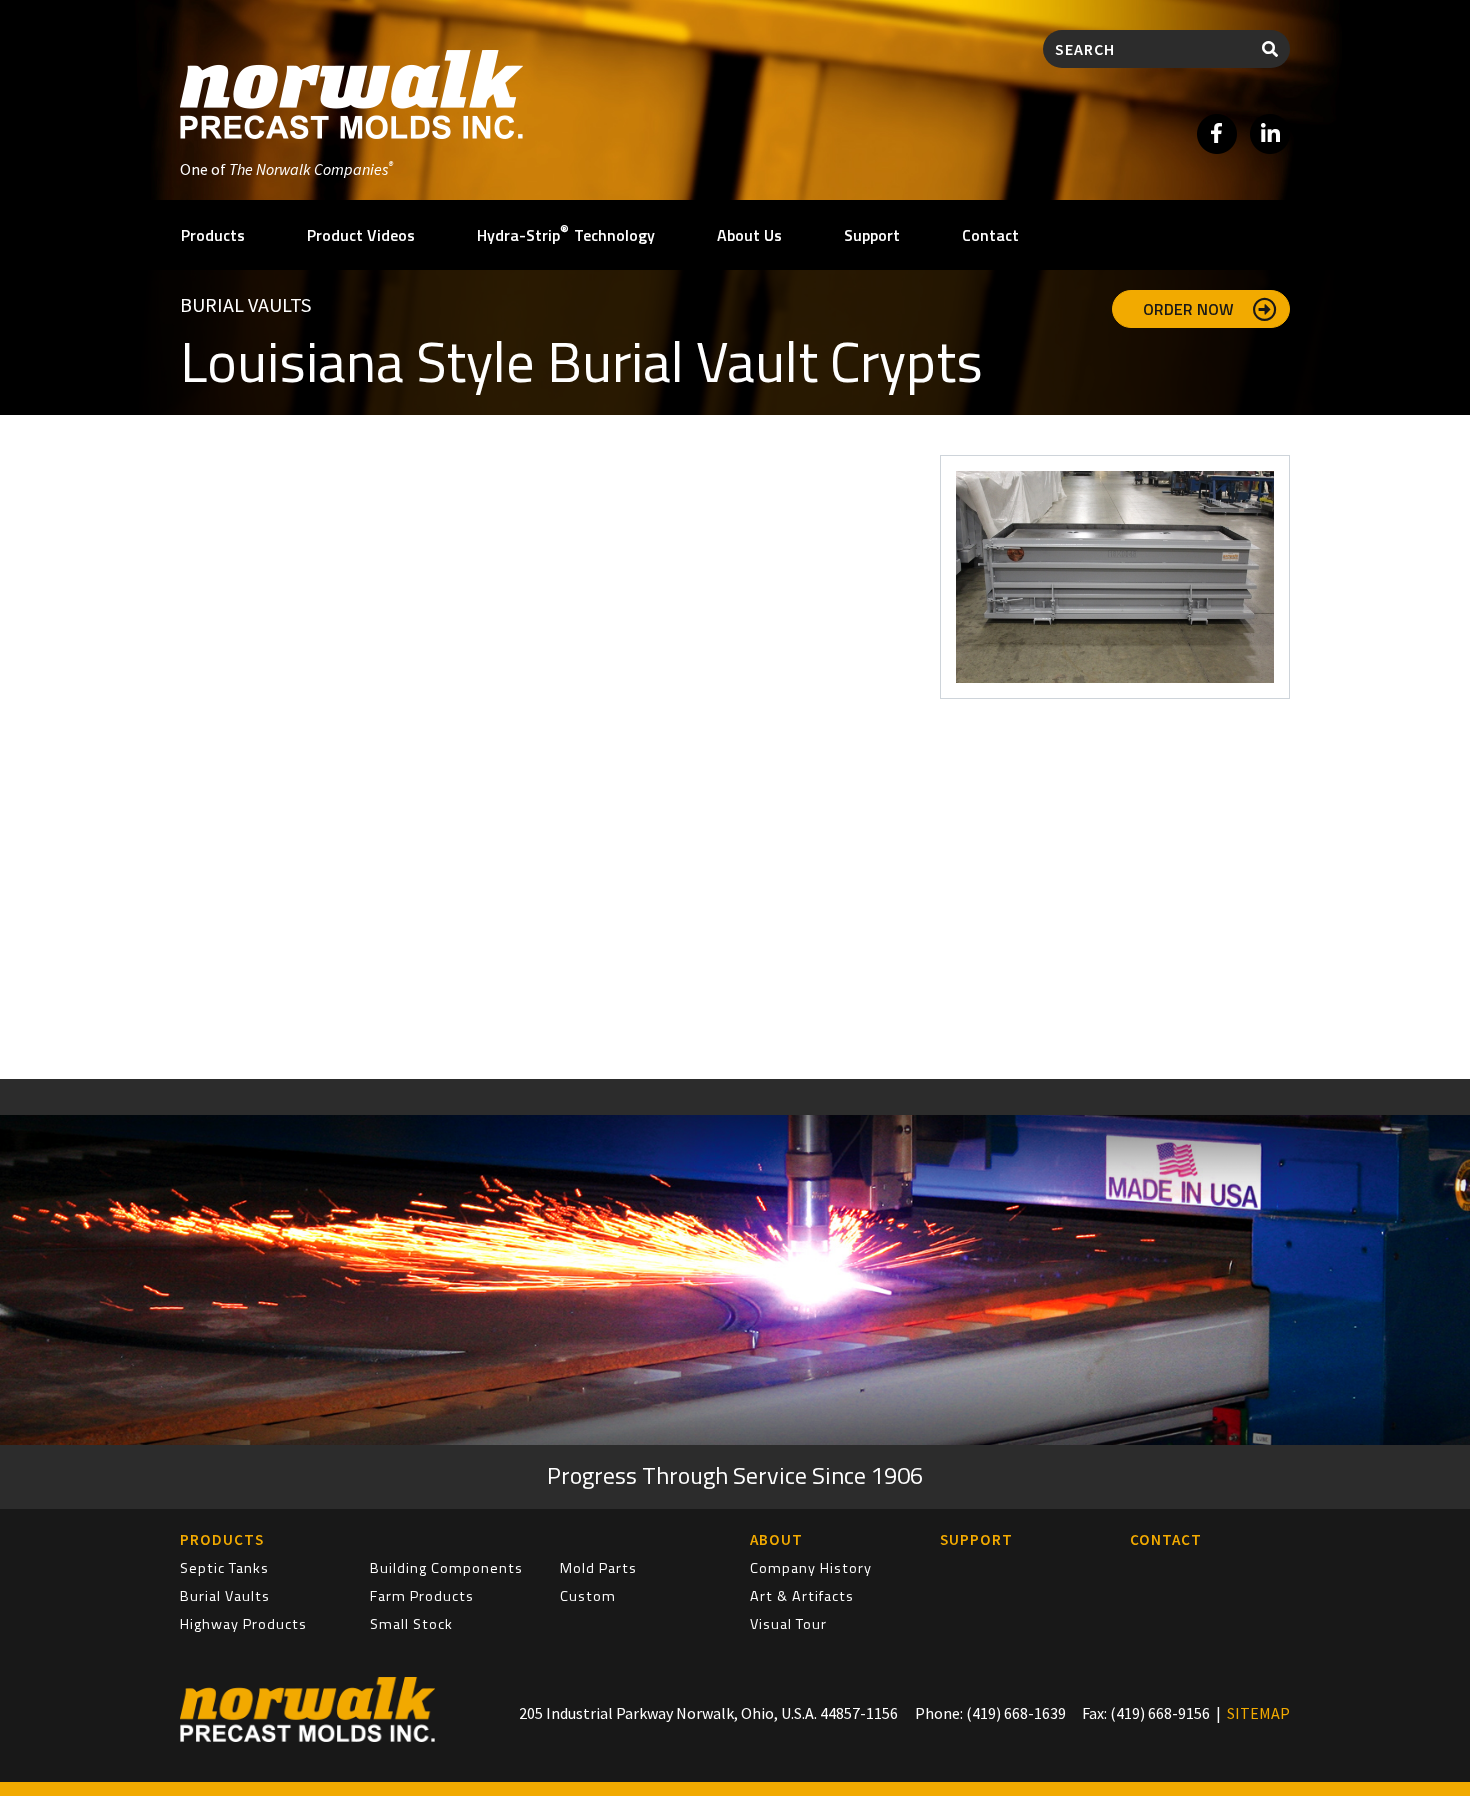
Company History (811, 1568)
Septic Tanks (224, 1568)
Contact (990, 235)
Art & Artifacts (802, 1596)
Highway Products (243, 1624)
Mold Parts (598, 1568)
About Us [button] (749, 235)
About (776, 1539)
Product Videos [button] (361, 235)
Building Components (446, 1568)
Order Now (1190, 309)
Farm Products (422, 1596)
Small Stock (411, 1624)
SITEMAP (1258, 1713)
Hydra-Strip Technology (566, 233)
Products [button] (213, 235)
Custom (588, 1596)
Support (872, 235)
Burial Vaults (245, 304)
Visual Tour (788, 1624)
